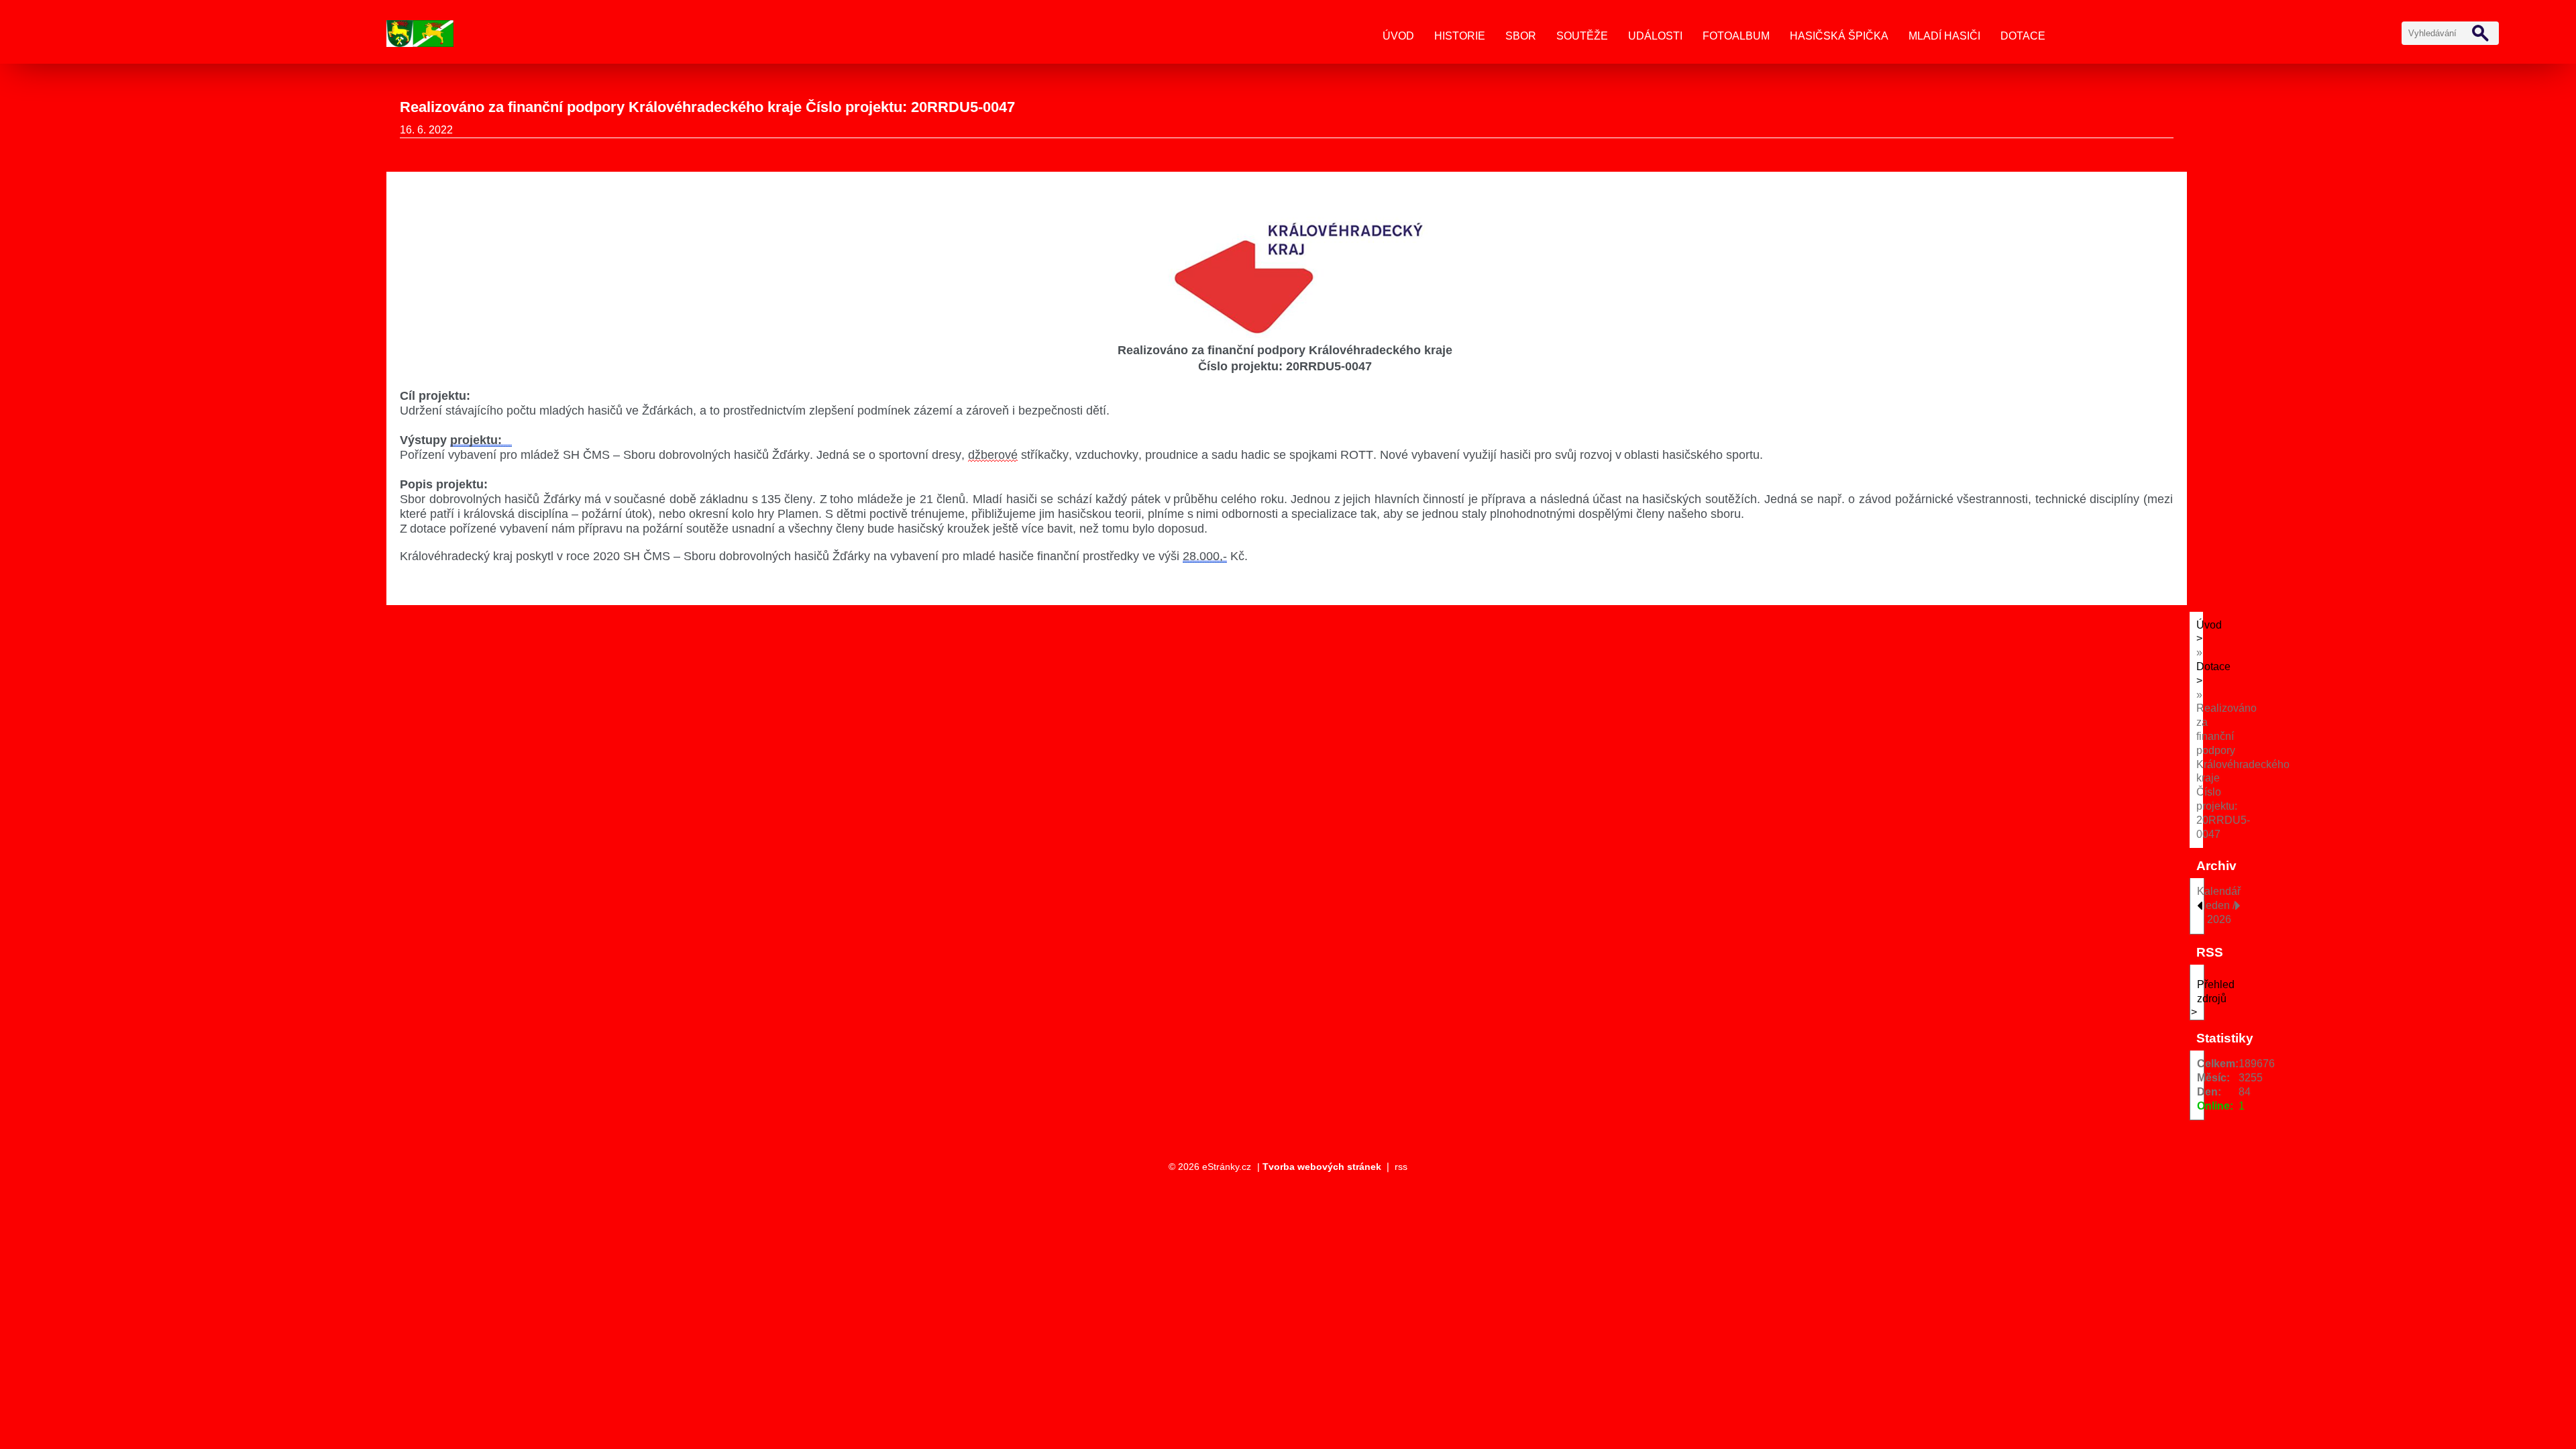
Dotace (2023, 36)
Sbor (1521, 36)
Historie (1460, 36)
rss (1401, 1167)
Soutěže (1582, 36)
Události (1655, 36)
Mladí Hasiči (1944, 36)
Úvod (1398, 36)
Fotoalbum (1736, 36)
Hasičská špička (1839, 36)
